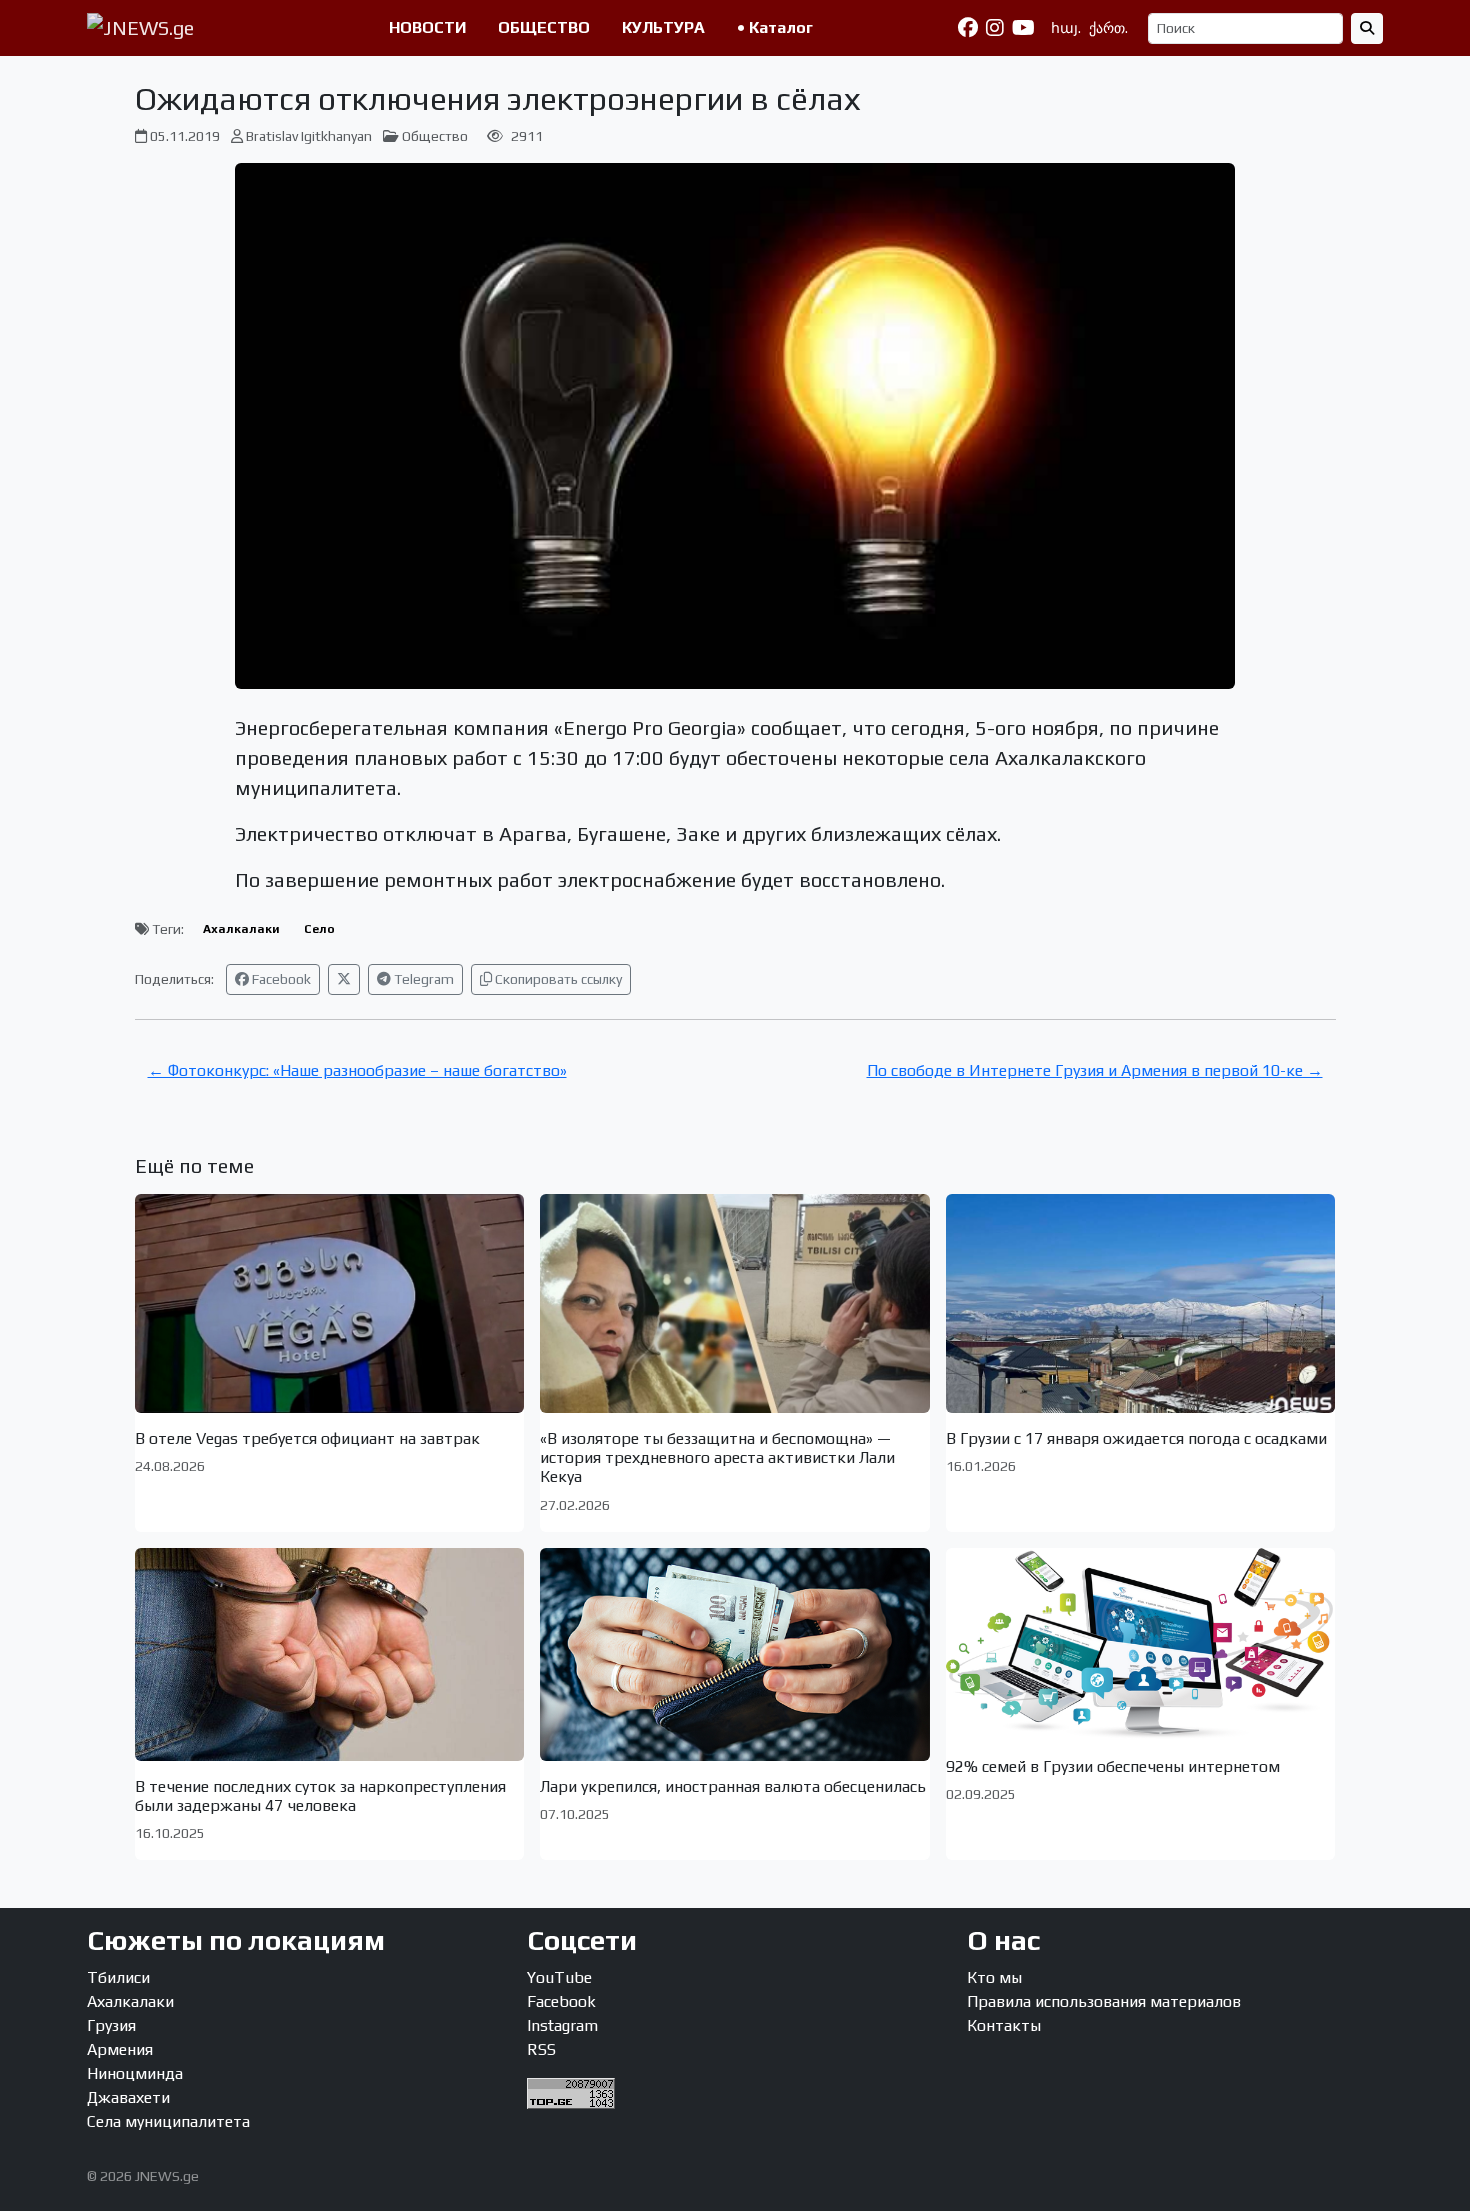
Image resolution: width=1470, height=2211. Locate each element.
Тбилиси (118, 1977)
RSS (541, 2049)
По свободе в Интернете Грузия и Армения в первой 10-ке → (1095, 1070)
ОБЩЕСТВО (544, 27)
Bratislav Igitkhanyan (309, 136)
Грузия (111, 2025)
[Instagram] (995, 28)
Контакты (1004, 2025)
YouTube (559, 1977)
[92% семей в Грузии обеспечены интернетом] (1141, 1644)
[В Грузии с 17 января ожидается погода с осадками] (1141, 1303)
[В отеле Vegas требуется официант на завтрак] (330, 1303)
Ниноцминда (135, 2073)
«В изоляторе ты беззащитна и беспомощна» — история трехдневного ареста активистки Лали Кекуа (717, 1457)
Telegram (422, 979)
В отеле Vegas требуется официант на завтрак (307, 1438)
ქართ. (1108, 28)
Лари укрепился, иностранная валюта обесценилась (733, 1786)
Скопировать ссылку (557, 979)
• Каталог (775, 27)
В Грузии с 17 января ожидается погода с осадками (1136, 1438)
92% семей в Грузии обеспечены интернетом (1113, 1766)
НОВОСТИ (427, 27)
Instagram (562, 2025)
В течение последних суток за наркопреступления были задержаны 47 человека (320, 1796)
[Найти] (1367, 28)
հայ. (1066, 28)
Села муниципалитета (168, 2121)
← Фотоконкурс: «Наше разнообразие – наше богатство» (357, 1070)
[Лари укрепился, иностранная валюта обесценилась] (735, 1654)
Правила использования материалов (1104, 2001)
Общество (435, 136)
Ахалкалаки (241, 929)
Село (319, 929)
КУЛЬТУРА (663, 27)
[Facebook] (968, 28)
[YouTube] (1023, 28)
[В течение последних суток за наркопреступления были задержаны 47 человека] (330, 1654)
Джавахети (128, 2097)
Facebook (280, 979)
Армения (120, 2049)
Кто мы (994, 1977)
